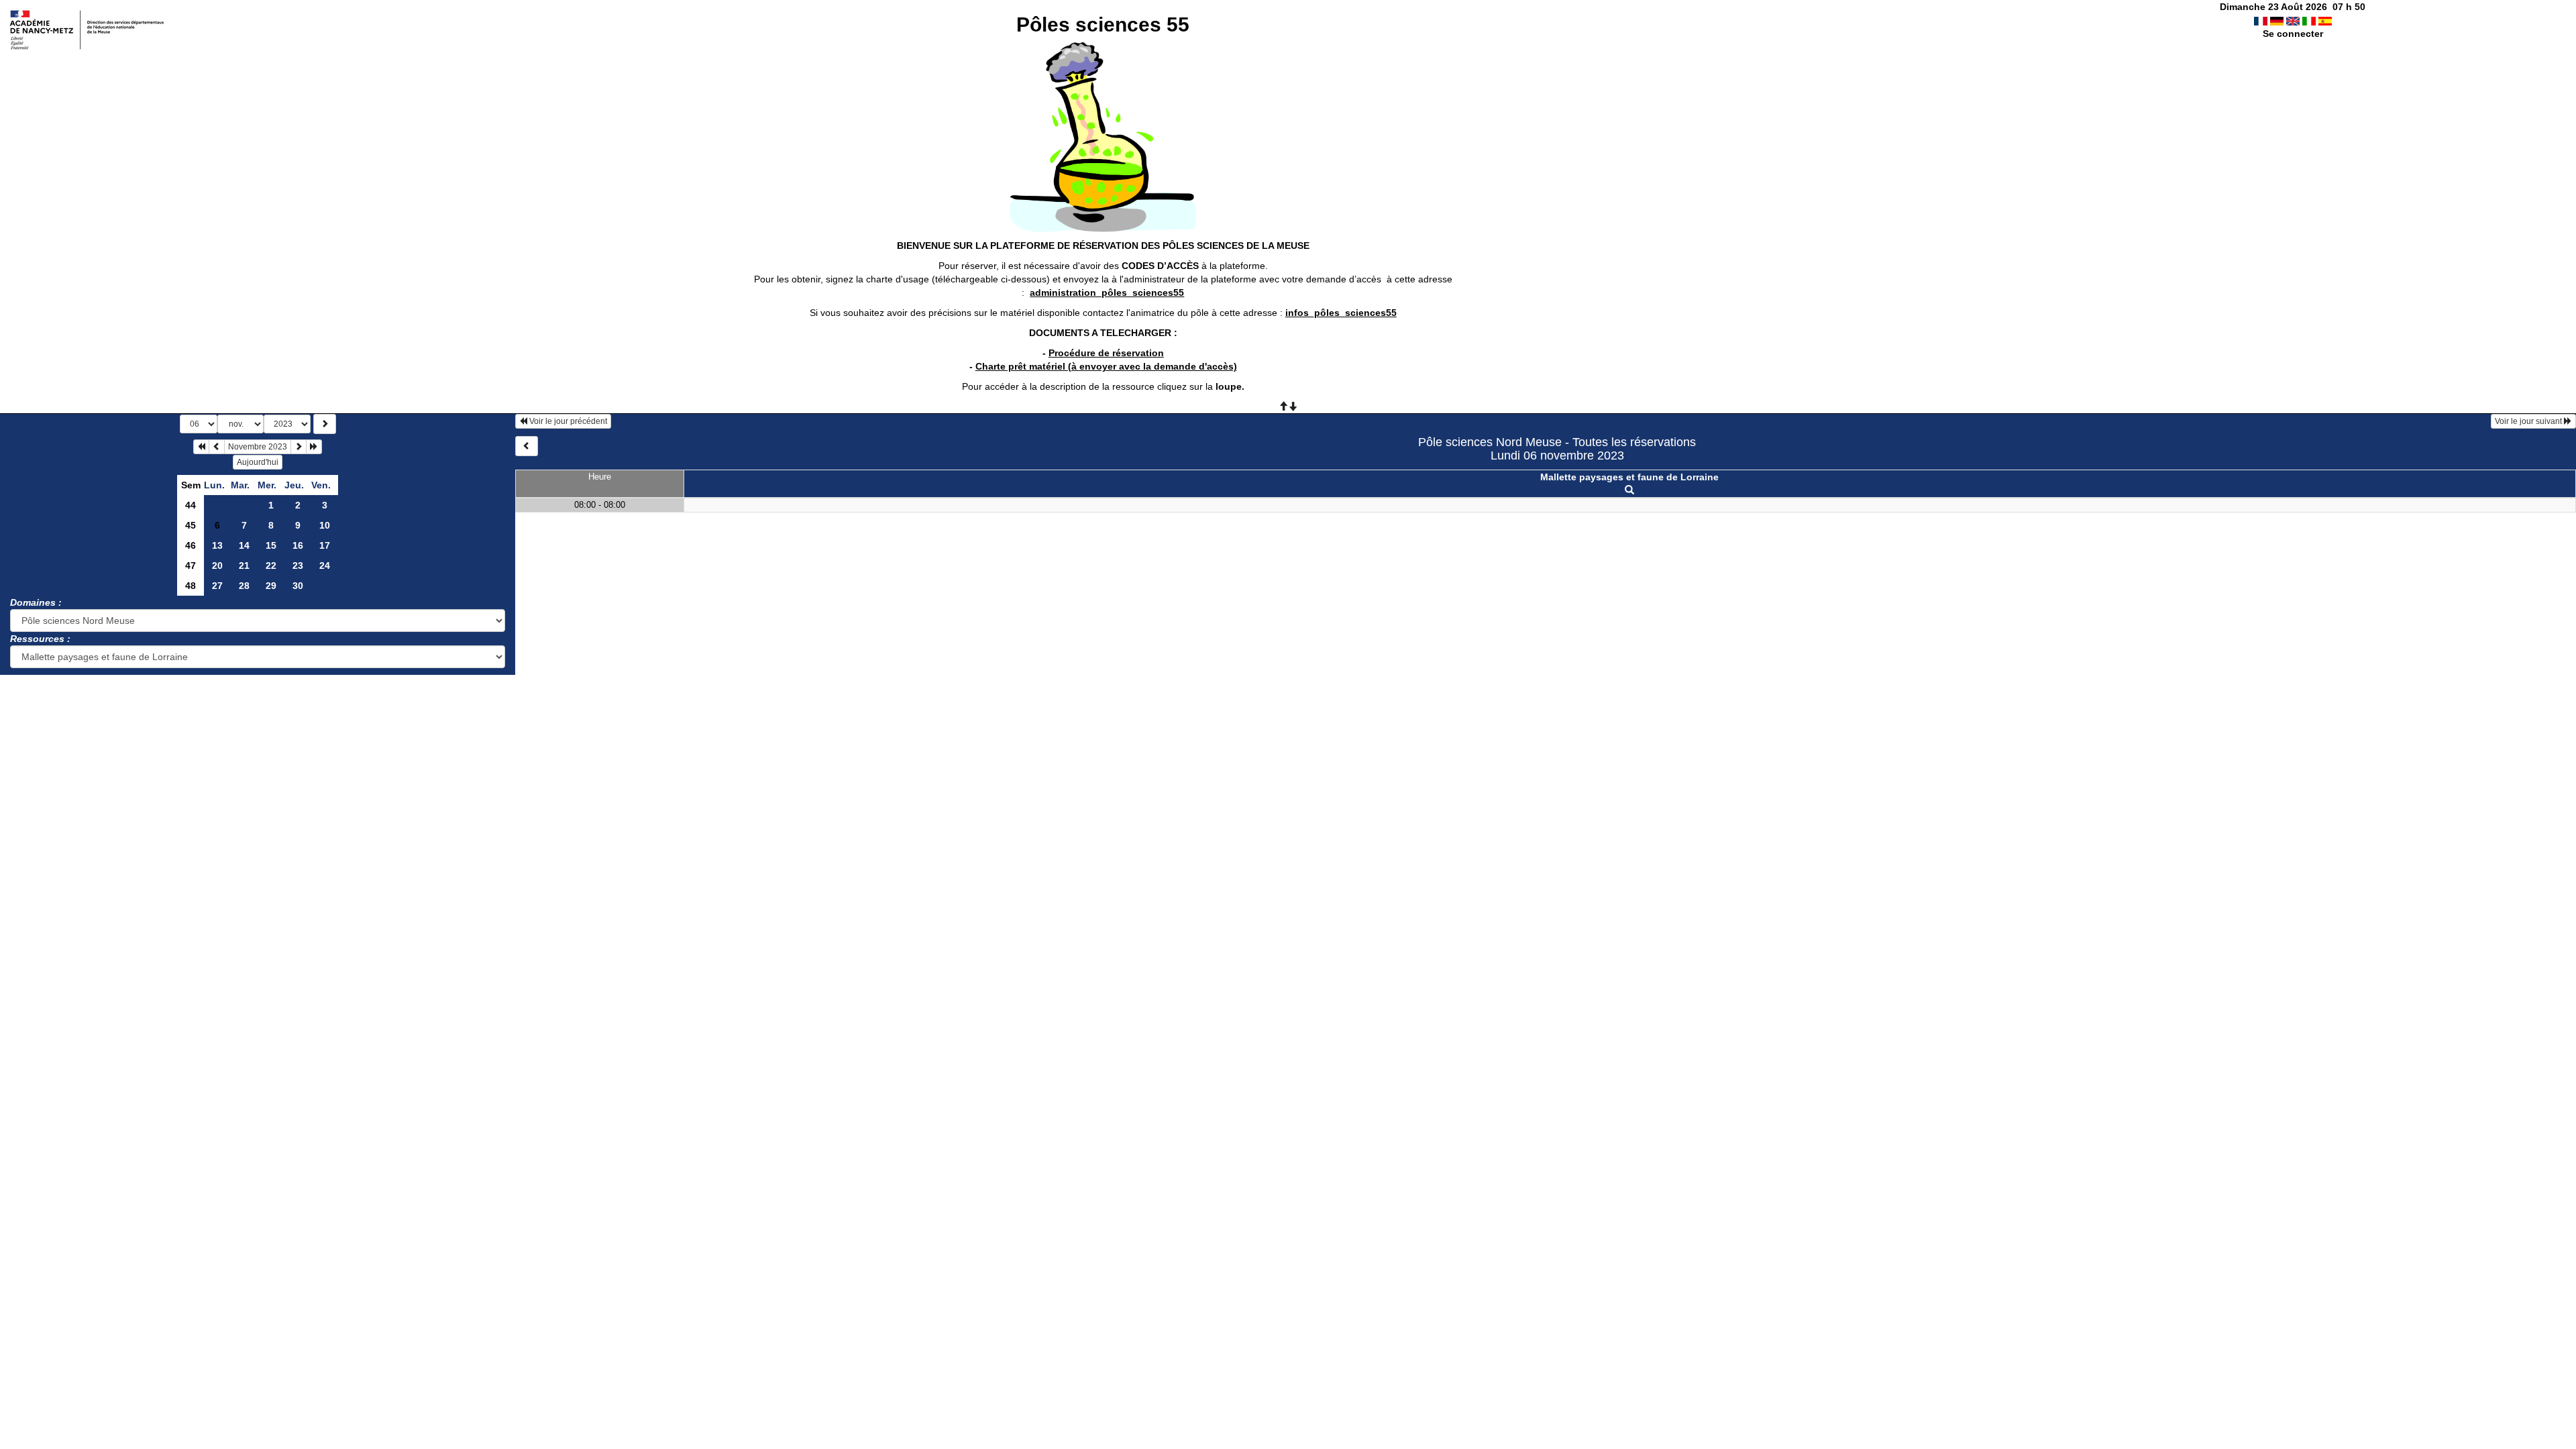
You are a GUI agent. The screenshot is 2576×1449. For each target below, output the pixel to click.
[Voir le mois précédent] (217, 447)
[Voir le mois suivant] (299, 447)
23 (298, 566)
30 (298, 586)
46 (191, 545)
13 (217, 545)
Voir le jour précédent (567, 421)
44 (191, 505)
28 (244, 586)
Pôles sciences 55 (1103, 24)
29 (271, 586)
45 (191, 525)
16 (298, 545)
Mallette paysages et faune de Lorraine (1629, 477)
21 (244, 566)
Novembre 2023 (258, 447)
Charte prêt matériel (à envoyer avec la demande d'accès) (1106, 366)
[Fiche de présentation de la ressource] (1629, 490)
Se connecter (2293, 34)
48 (191, 586)
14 (244, 545)
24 (325, 566)
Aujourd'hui (258, 462)
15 (271, 545)
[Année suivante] (314, 447)
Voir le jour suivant (2529, 421)
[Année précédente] (201, 447)
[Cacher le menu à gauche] (527, 446)
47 (191, 566)
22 (271, 566)
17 (325, 545)
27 (217, 586)
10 (325, 525)
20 (217, 566)
